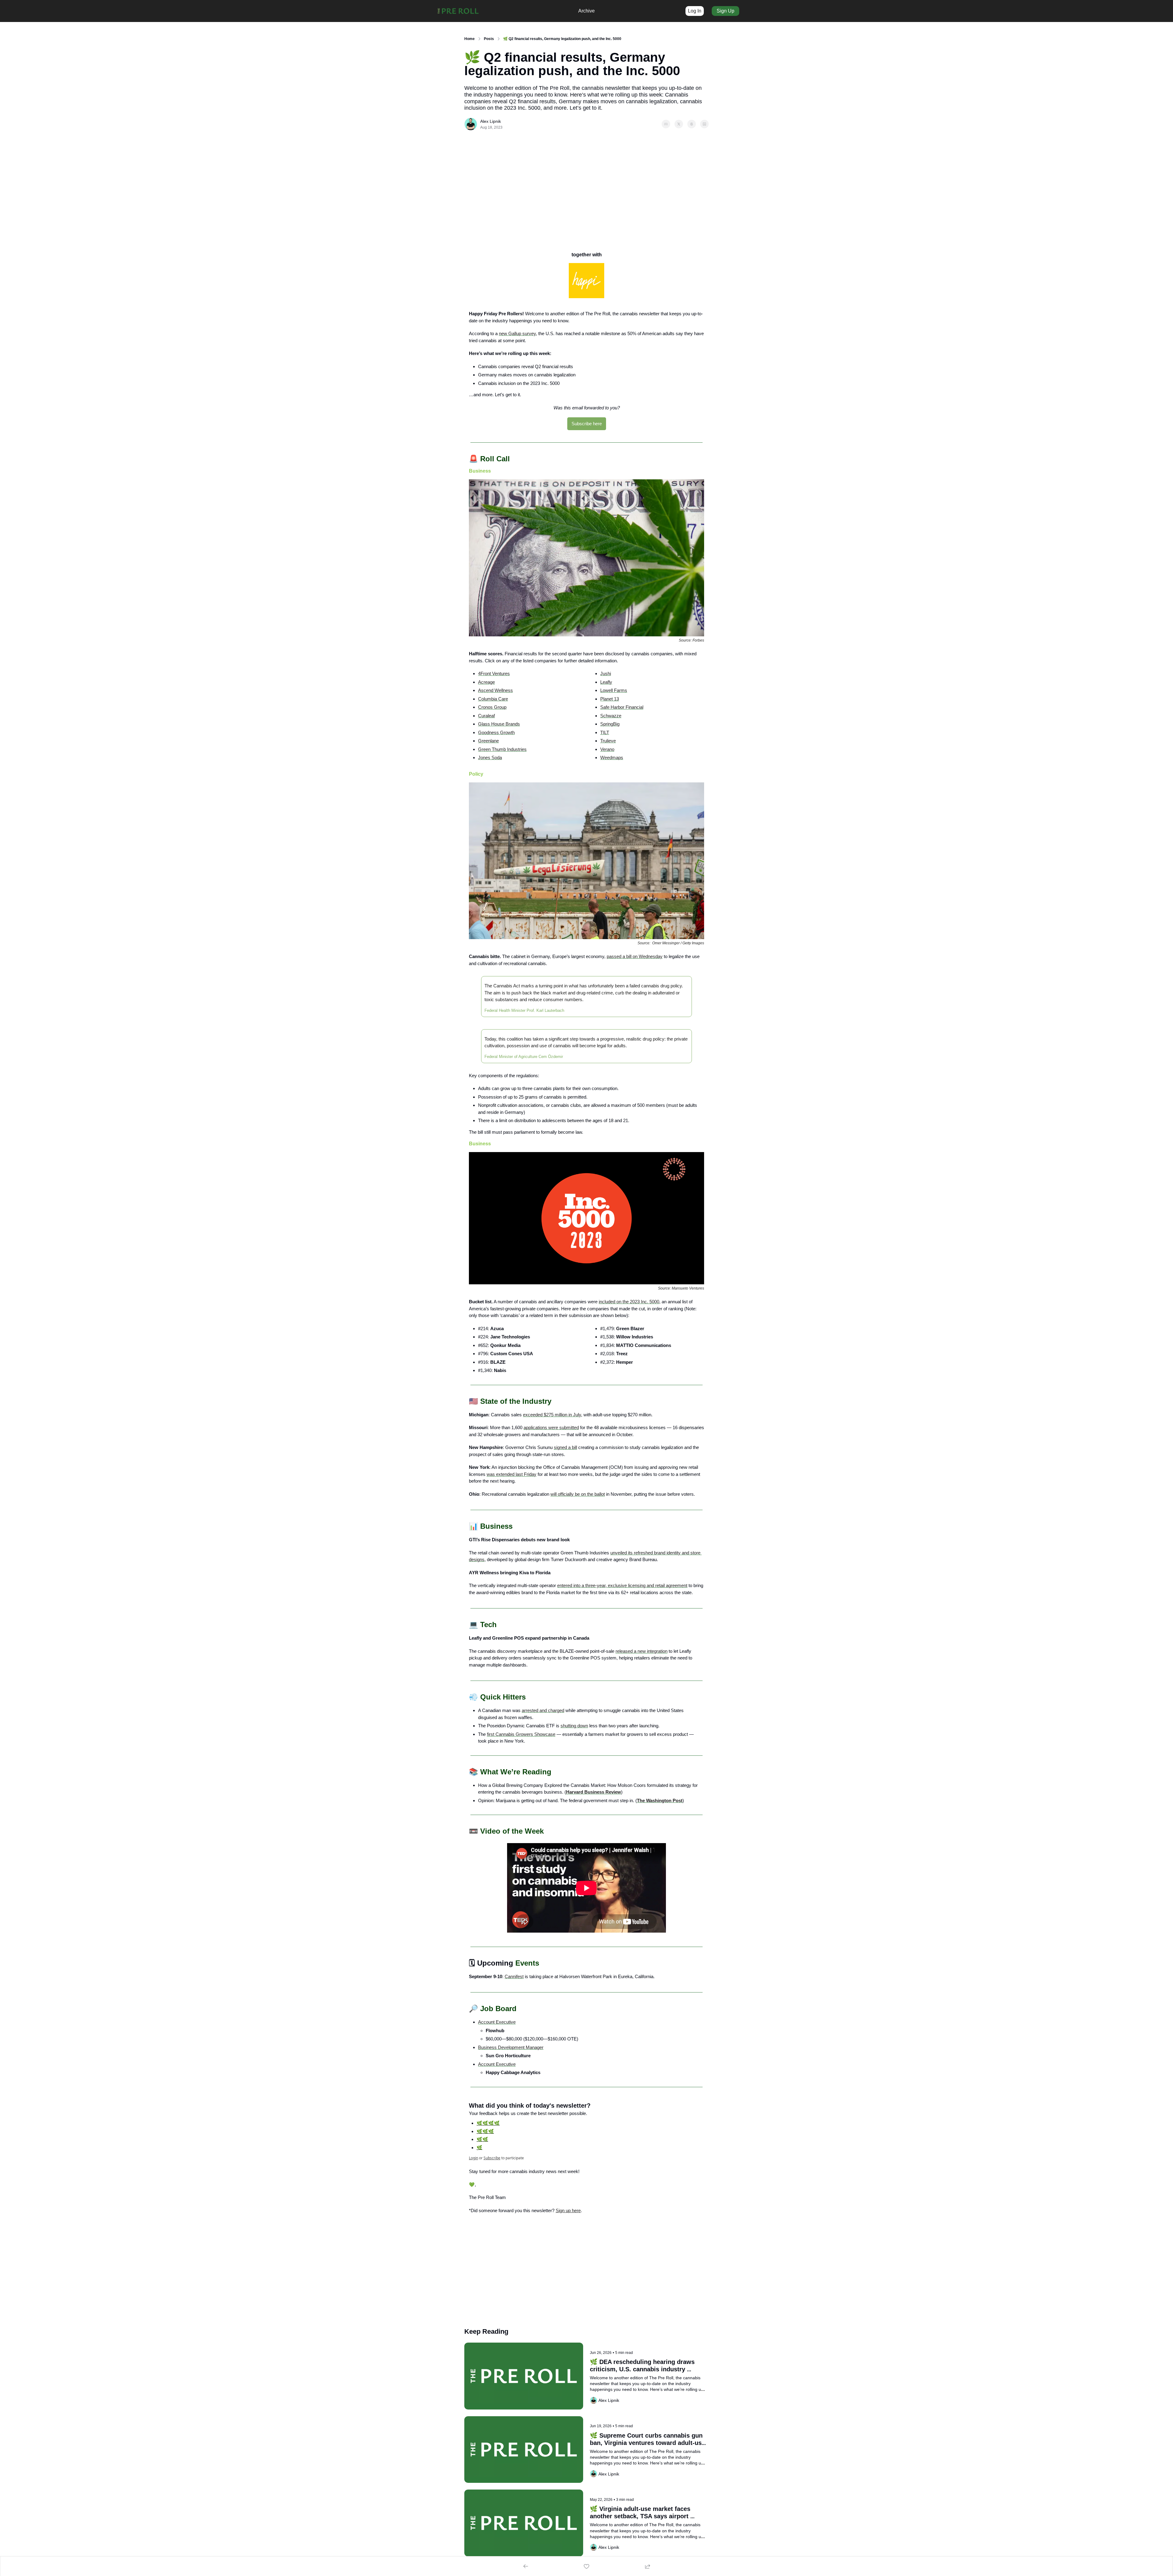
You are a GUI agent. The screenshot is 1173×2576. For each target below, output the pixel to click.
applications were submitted (551, 1427)
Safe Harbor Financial (622, 707)
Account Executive (497, 2022)
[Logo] (458, 11)
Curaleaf (486, 716)
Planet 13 (610, 699)
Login (473, 2158)
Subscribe (492, 2158)
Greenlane (488, 741)
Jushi (606, 673)
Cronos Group (492, 707)
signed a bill (565, 1447)
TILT (605, 732)
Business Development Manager (511, 2047)
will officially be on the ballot (578, 1494)
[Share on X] (679, 124)
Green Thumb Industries (502, 749)
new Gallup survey (517, 333)
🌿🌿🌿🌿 (488, 2123)
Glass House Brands (499, 724)
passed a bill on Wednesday (635, 956)
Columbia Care (493, 699)
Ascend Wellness (495, 690)
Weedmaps (612, 757)
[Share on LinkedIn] (704, 124)
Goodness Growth (496, 732)
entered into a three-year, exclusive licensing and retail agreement (622, 1585)
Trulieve (608, 741)
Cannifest (514, 1976)
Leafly (606, 682)
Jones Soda (490, 757)
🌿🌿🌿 (485, 2131)
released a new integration (641, 1651)
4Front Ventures (494, 673)
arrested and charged (543, 1710)
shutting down (574, 1726)
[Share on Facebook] (666, 124)
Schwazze (611, 716)
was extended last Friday (512, 1474)
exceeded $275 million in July (552, 1415)
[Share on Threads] (692, 124)
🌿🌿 (482, 2139)
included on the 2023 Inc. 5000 (629, 1302)
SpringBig (610, 724)
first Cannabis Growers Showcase (521, 1734)
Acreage (486, 682)
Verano (607, 749)
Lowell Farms (614, 690)
